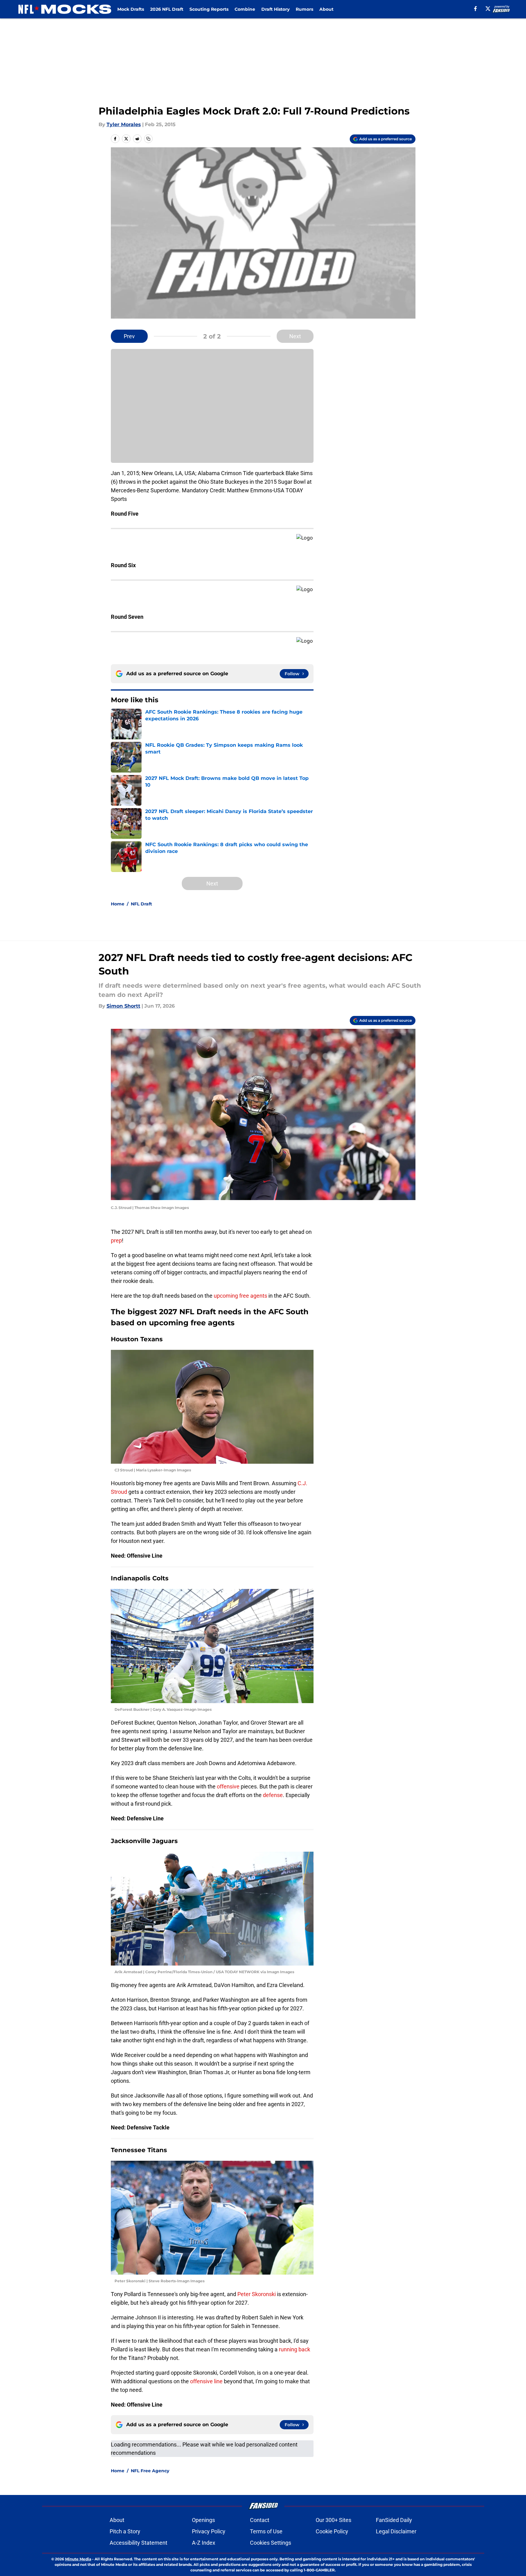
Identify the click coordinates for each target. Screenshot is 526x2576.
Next (295, 336)
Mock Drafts (131, 9)
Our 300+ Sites (333, 2520)
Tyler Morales (124, 124)
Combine (245, 9)
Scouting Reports (209, 9)
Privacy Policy (209, 2531)
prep (116, 1240)
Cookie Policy (332, 2531)
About (326, 9)
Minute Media (78, 2559)
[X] (488, 9)
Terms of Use (266, 2531)
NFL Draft (141, 904)
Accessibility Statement (138, 2543)
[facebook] (475, 9)
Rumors (304, 9)
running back (294, 2349)
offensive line (206, 2381)
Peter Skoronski (257, 2294)
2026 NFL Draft (167, 9)
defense (273, 1795)
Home (118, 904)
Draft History (275, 9)
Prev (129, 336)
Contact (260, 2520)
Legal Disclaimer (396, 2531)
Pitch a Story (125, 2531)
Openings (203, 2520)
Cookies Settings (271, 2543)
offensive (228, 1786)
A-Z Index (204, 2543)
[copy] (148, 139)
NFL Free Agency (150, 2471)
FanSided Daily (394, 2520)
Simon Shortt (123, 1006)
